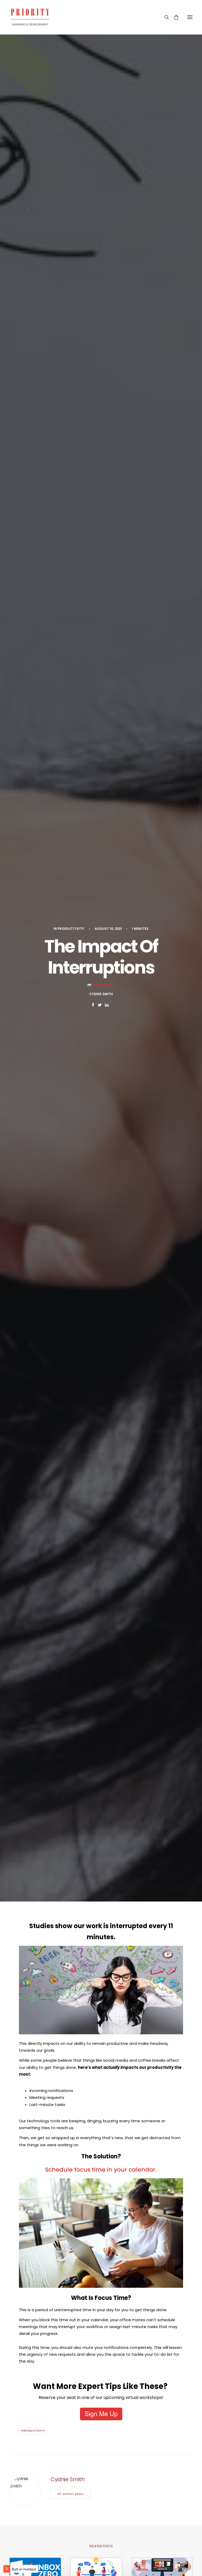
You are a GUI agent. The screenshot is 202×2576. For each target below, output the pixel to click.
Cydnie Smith (101, 994)
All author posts (70, 2494)
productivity (71, 929)
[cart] (174, 17)
